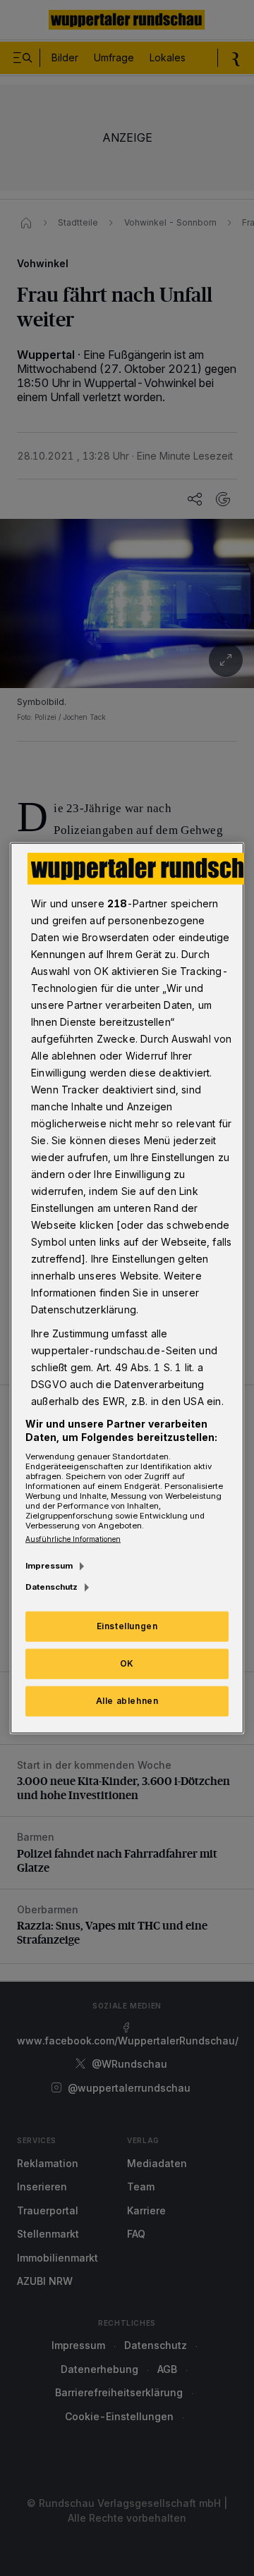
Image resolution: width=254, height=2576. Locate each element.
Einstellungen (127, 1626)
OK (127, 1663)
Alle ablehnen (127, 1701)
